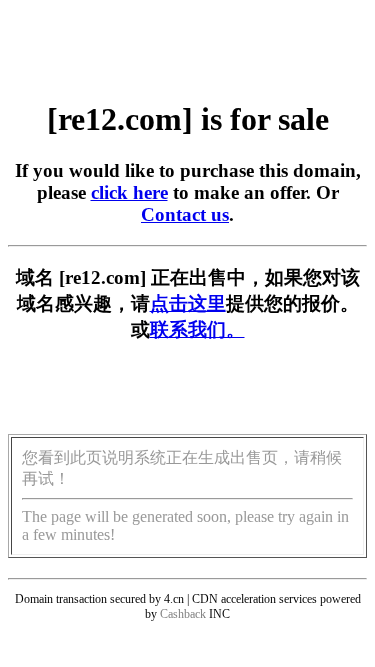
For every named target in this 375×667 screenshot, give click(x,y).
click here (129, 192)
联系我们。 (197, 329)
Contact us (185, 214)
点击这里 (188, 303)
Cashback (183, 614)
